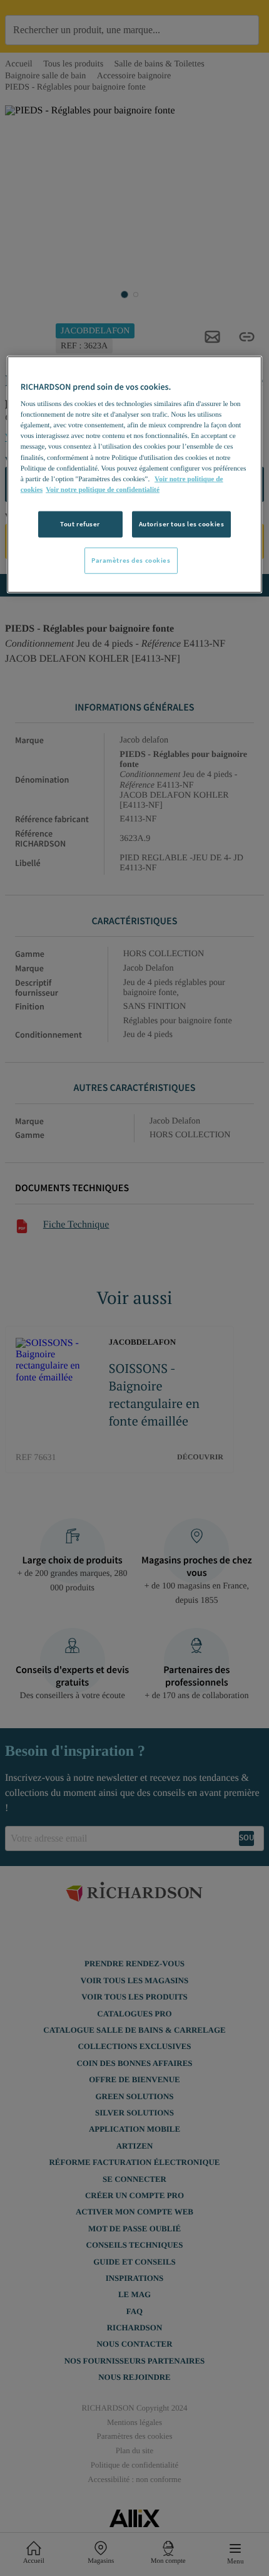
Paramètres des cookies (131, 560)
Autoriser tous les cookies (182, 524)
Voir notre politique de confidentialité (103, 489)
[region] (135, 474)
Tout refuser (80, 524)
